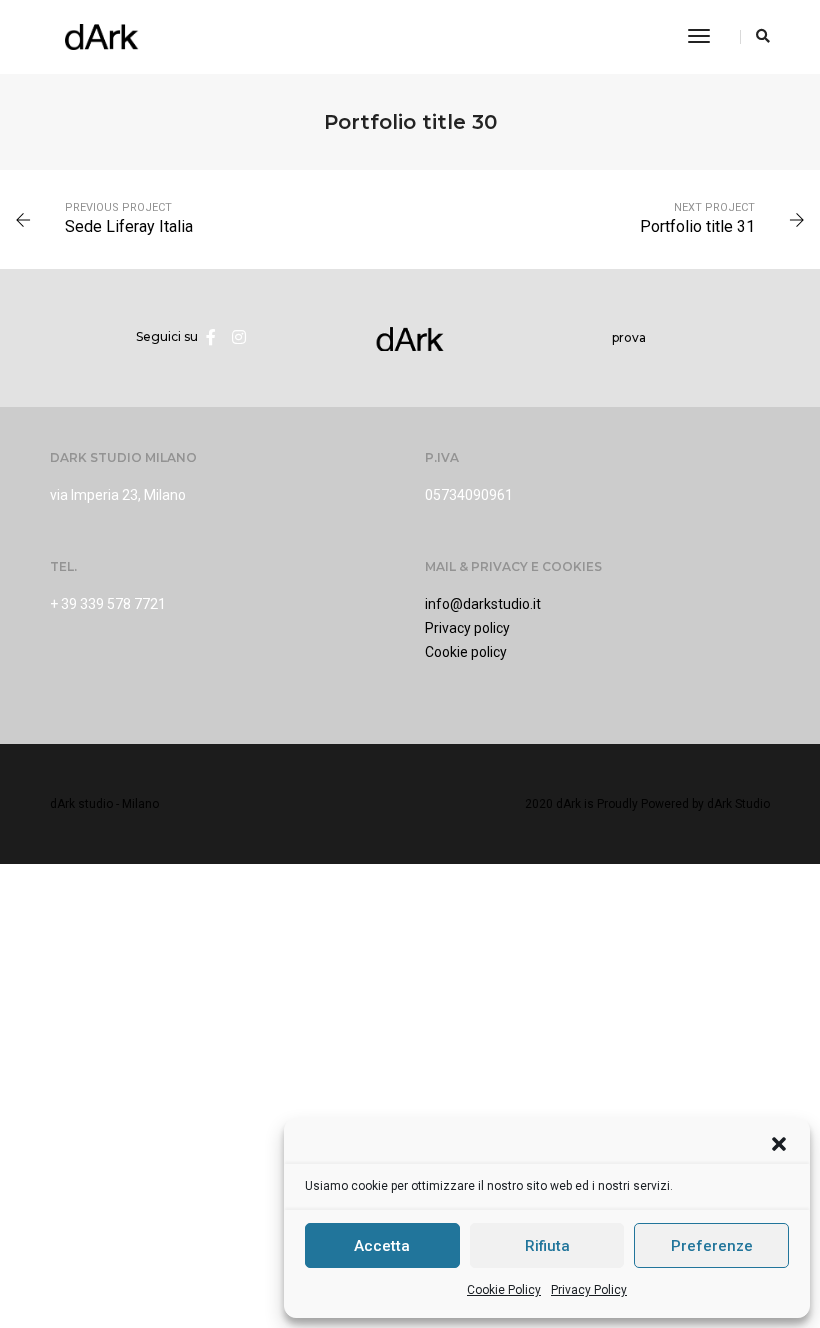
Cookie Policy (504, 1290)
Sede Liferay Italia (129, 226)
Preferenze (712, 1246)
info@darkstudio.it (483, 604)
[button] (779, 1144)
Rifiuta (547, 1246)
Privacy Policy (589, 1290)
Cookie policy (466, 652)
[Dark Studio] (102, 36)
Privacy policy (467, 628)
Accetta (382, 1246)
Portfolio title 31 (697, 226)
